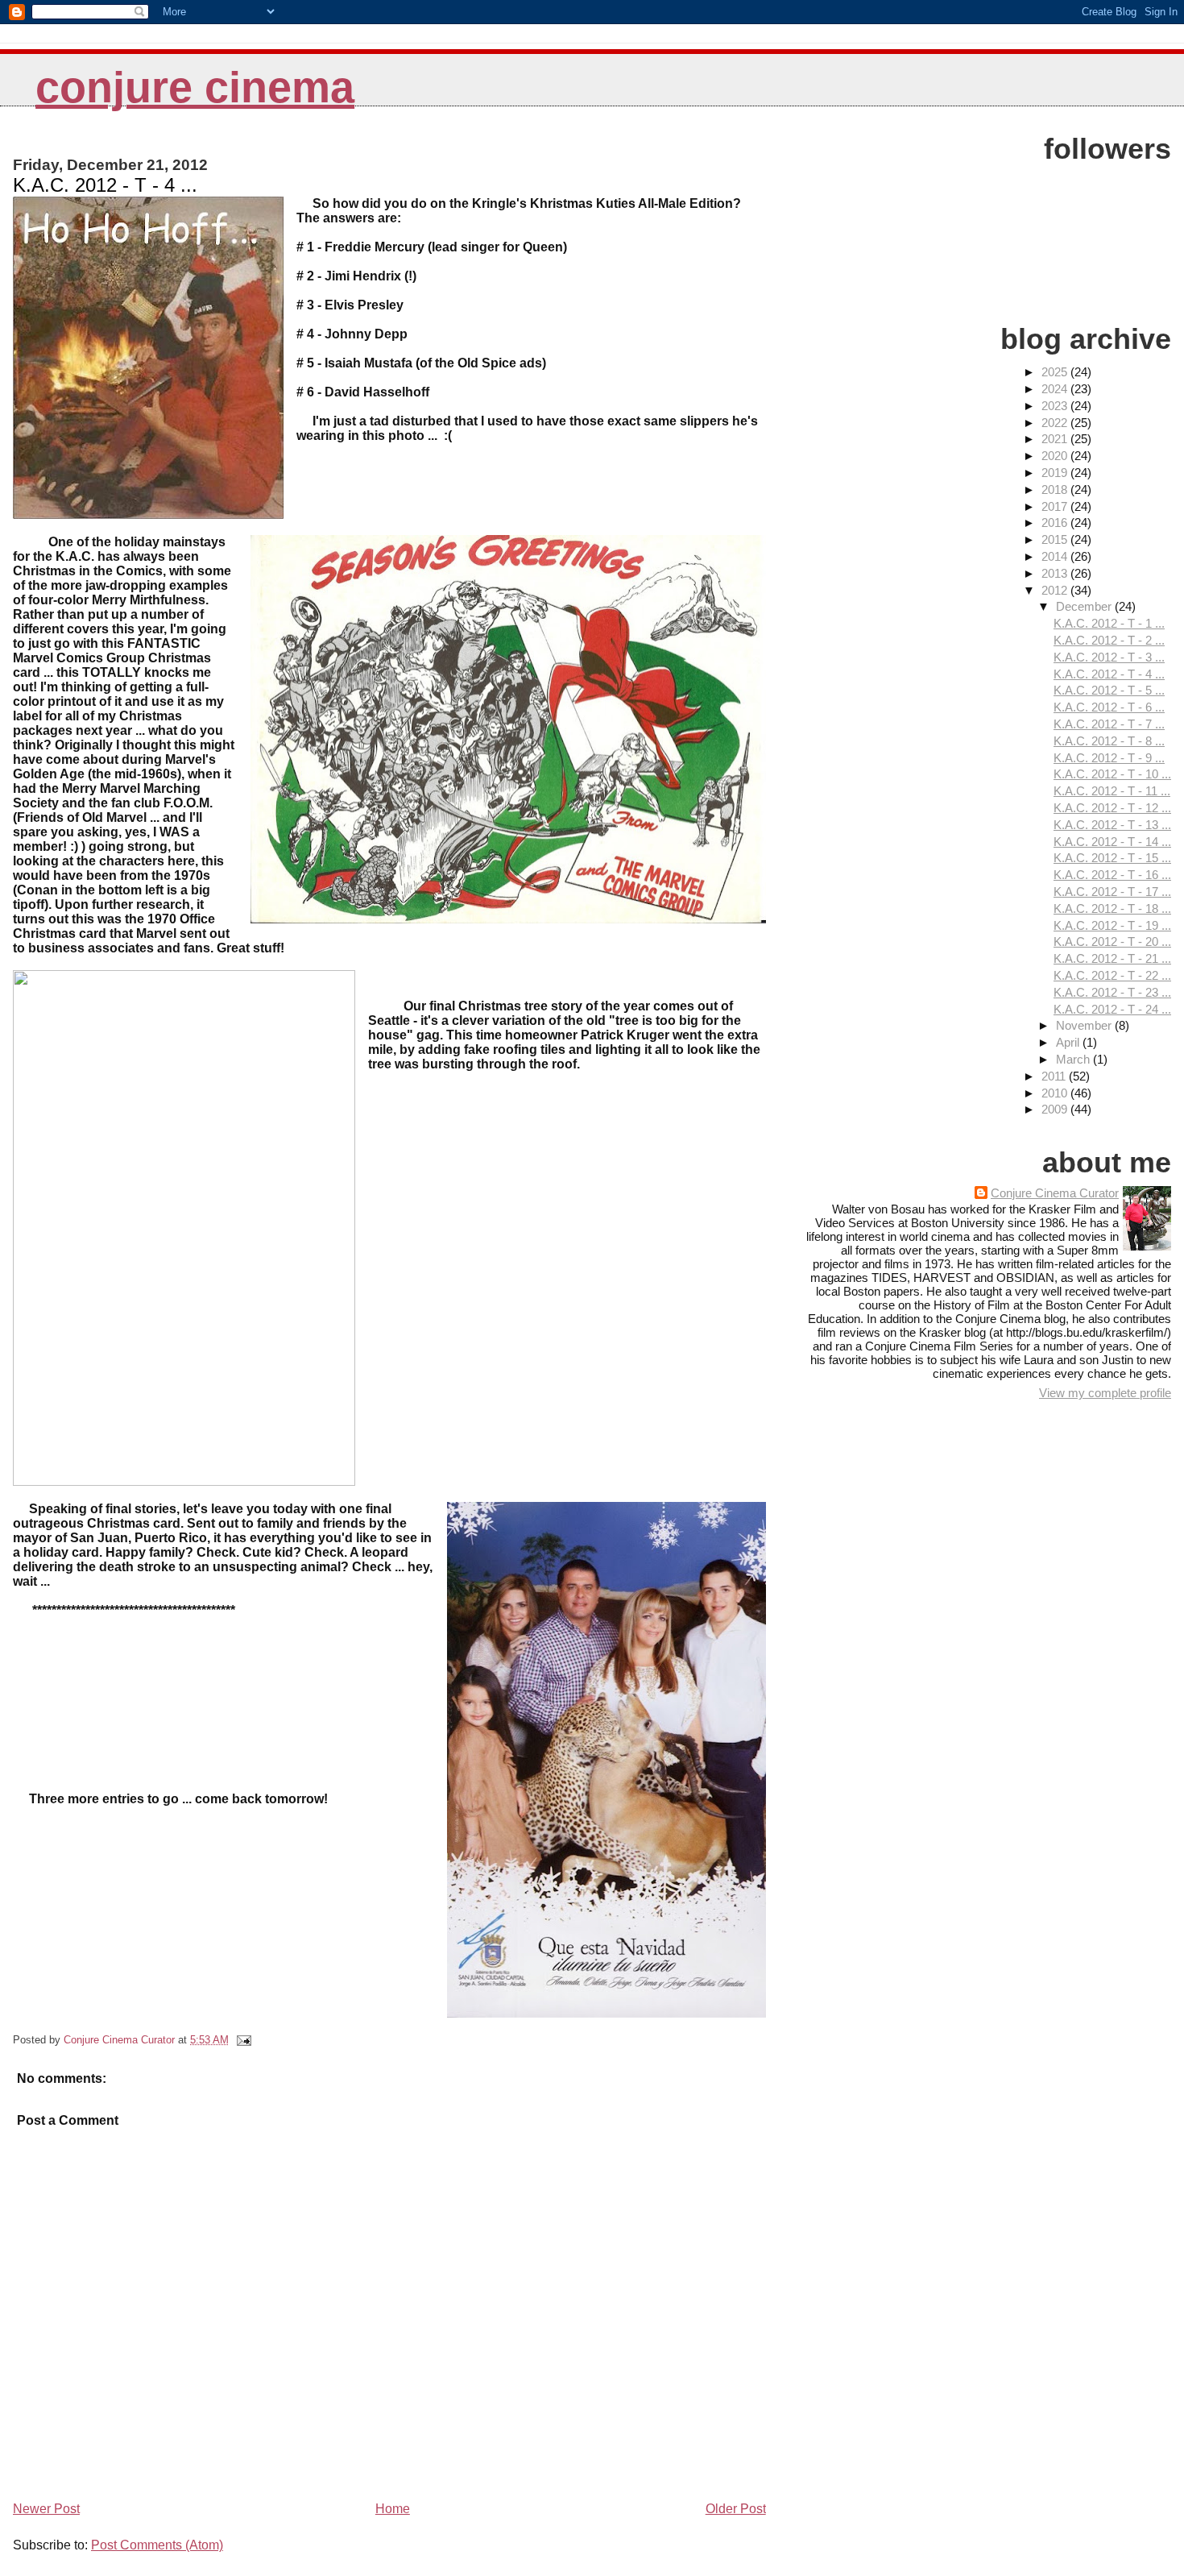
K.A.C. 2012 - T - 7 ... (1109, 724)
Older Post (736, 2509)
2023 (1056, 406)
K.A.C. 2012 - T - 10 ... (1112, 774)
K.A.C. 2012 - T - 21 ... (1112, 958)
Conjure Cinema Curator (1055, 1193)
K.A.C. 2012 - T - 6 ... (1109, 707)
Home (393, 2509)
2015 (1056, 539)
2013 (1056, 573)
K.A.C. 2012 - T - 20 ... (1112, 942)
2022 (1056, 423)
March (1074, 1059)
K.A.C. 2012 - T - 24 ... (1112, 1009)
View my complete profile (1105, 1393)
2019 (1056, 473)
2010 (1056, 1093)
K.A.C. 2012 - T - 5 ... (1109, 690)
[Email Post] (243, 2040)
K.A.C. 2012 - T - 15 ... (1112, 858)
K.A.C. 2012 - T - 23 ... (1112, 992)
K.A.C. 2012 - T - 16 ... (1112, 875)
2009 (1056, 1109)
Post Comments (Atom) (157, 2545)
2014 (1056, 556)
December (1085, 606)
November (1085, 1025)
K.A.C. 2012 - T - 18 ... (1112, 908)
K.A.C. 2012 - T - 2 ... (1109, 640)
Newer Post (46, 2509)
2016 (1056, 523)
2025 (1056, 372)
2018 (1056, 489)
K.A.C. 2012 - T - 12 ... (1112, 808)
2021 (1056, 439)
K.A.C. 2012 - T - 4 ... (1109, 674)
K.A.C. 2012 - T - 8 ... (1109, 741)
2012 (1056, 590)
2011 (1055, 1076)
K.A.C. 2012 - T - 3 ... (1109, 657)
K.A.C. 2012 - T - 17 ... (1112, 892)
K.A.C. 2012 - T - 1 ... (1109, 623)
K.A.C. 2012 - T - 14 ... (1112, 842)
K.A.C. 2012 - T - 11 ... (1112, 791)
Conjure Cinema (195, 87)
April (1069, 1042)
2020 (1056, 456)
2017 (1056, 506)
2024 (1056, 389)
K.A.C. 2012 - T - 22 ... (1112, 975)
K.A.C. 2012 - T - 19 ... (1112, 925)
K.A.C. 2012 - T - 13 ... (1112, 825)
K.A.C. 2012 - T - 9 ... (1109, 758)
